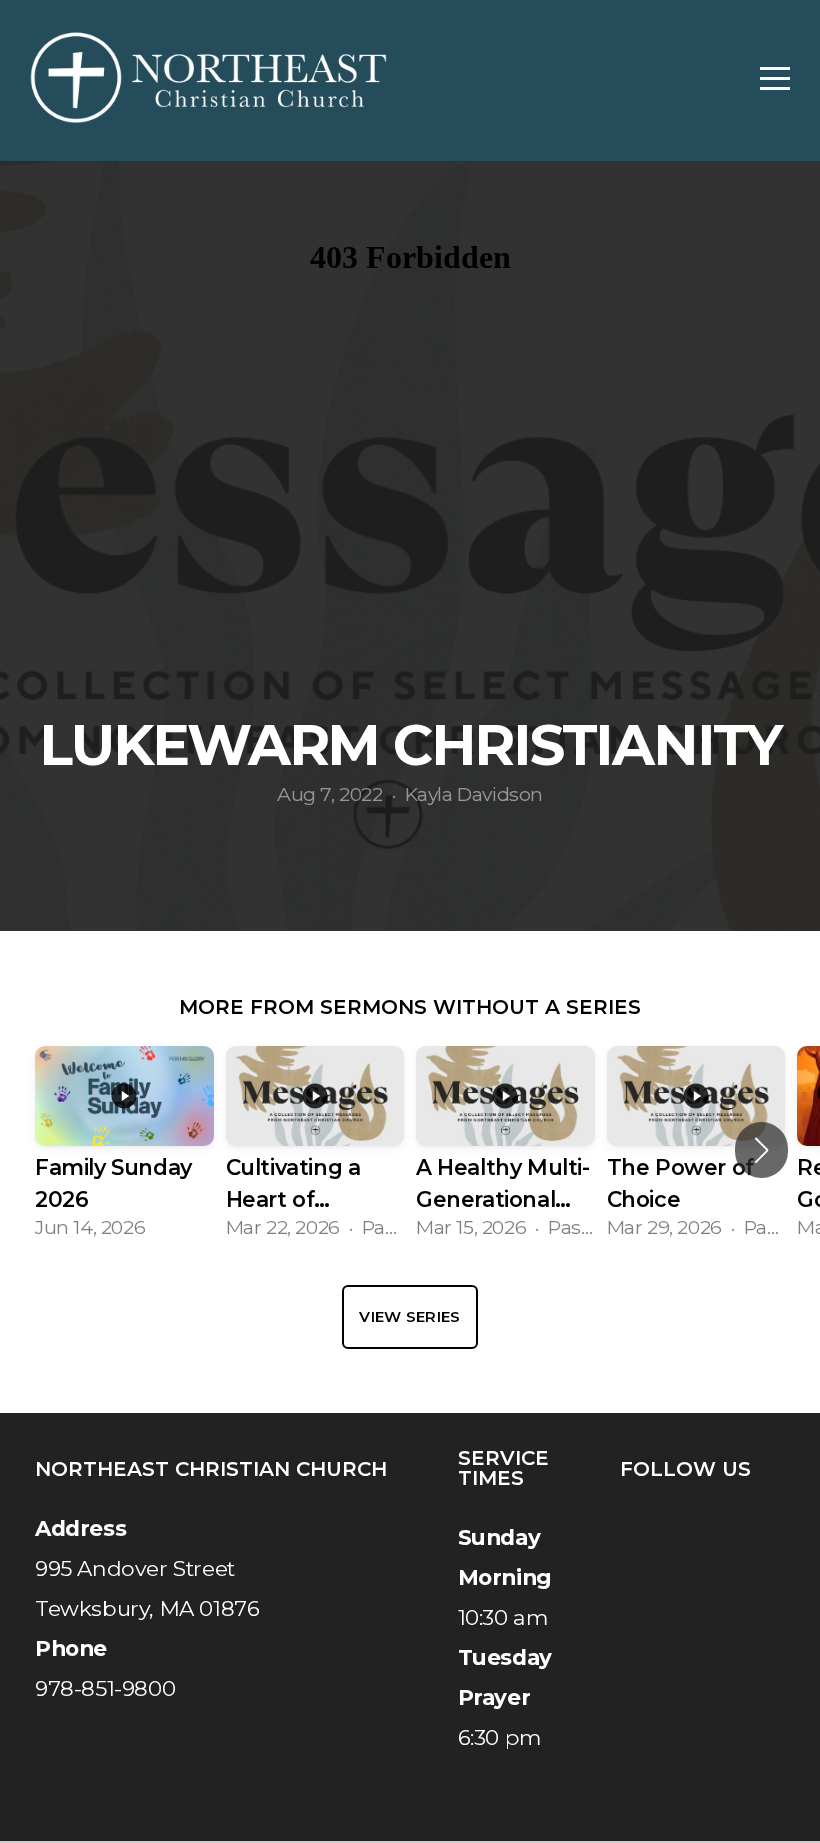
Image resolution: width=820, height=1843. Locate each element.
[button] (761, 1150)
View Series (409, 1316)
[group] (124, 1151)
